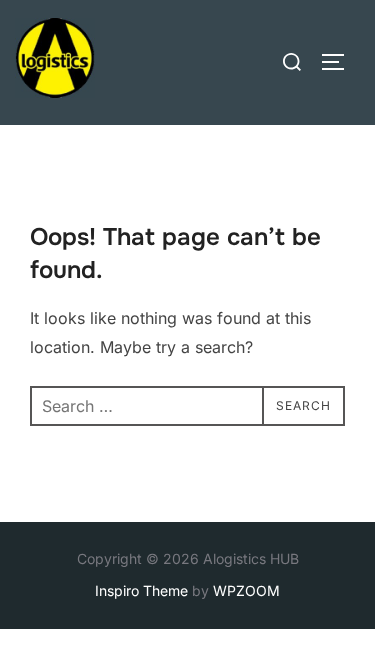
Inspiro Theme (141, 590)
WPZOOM (246, 590)
